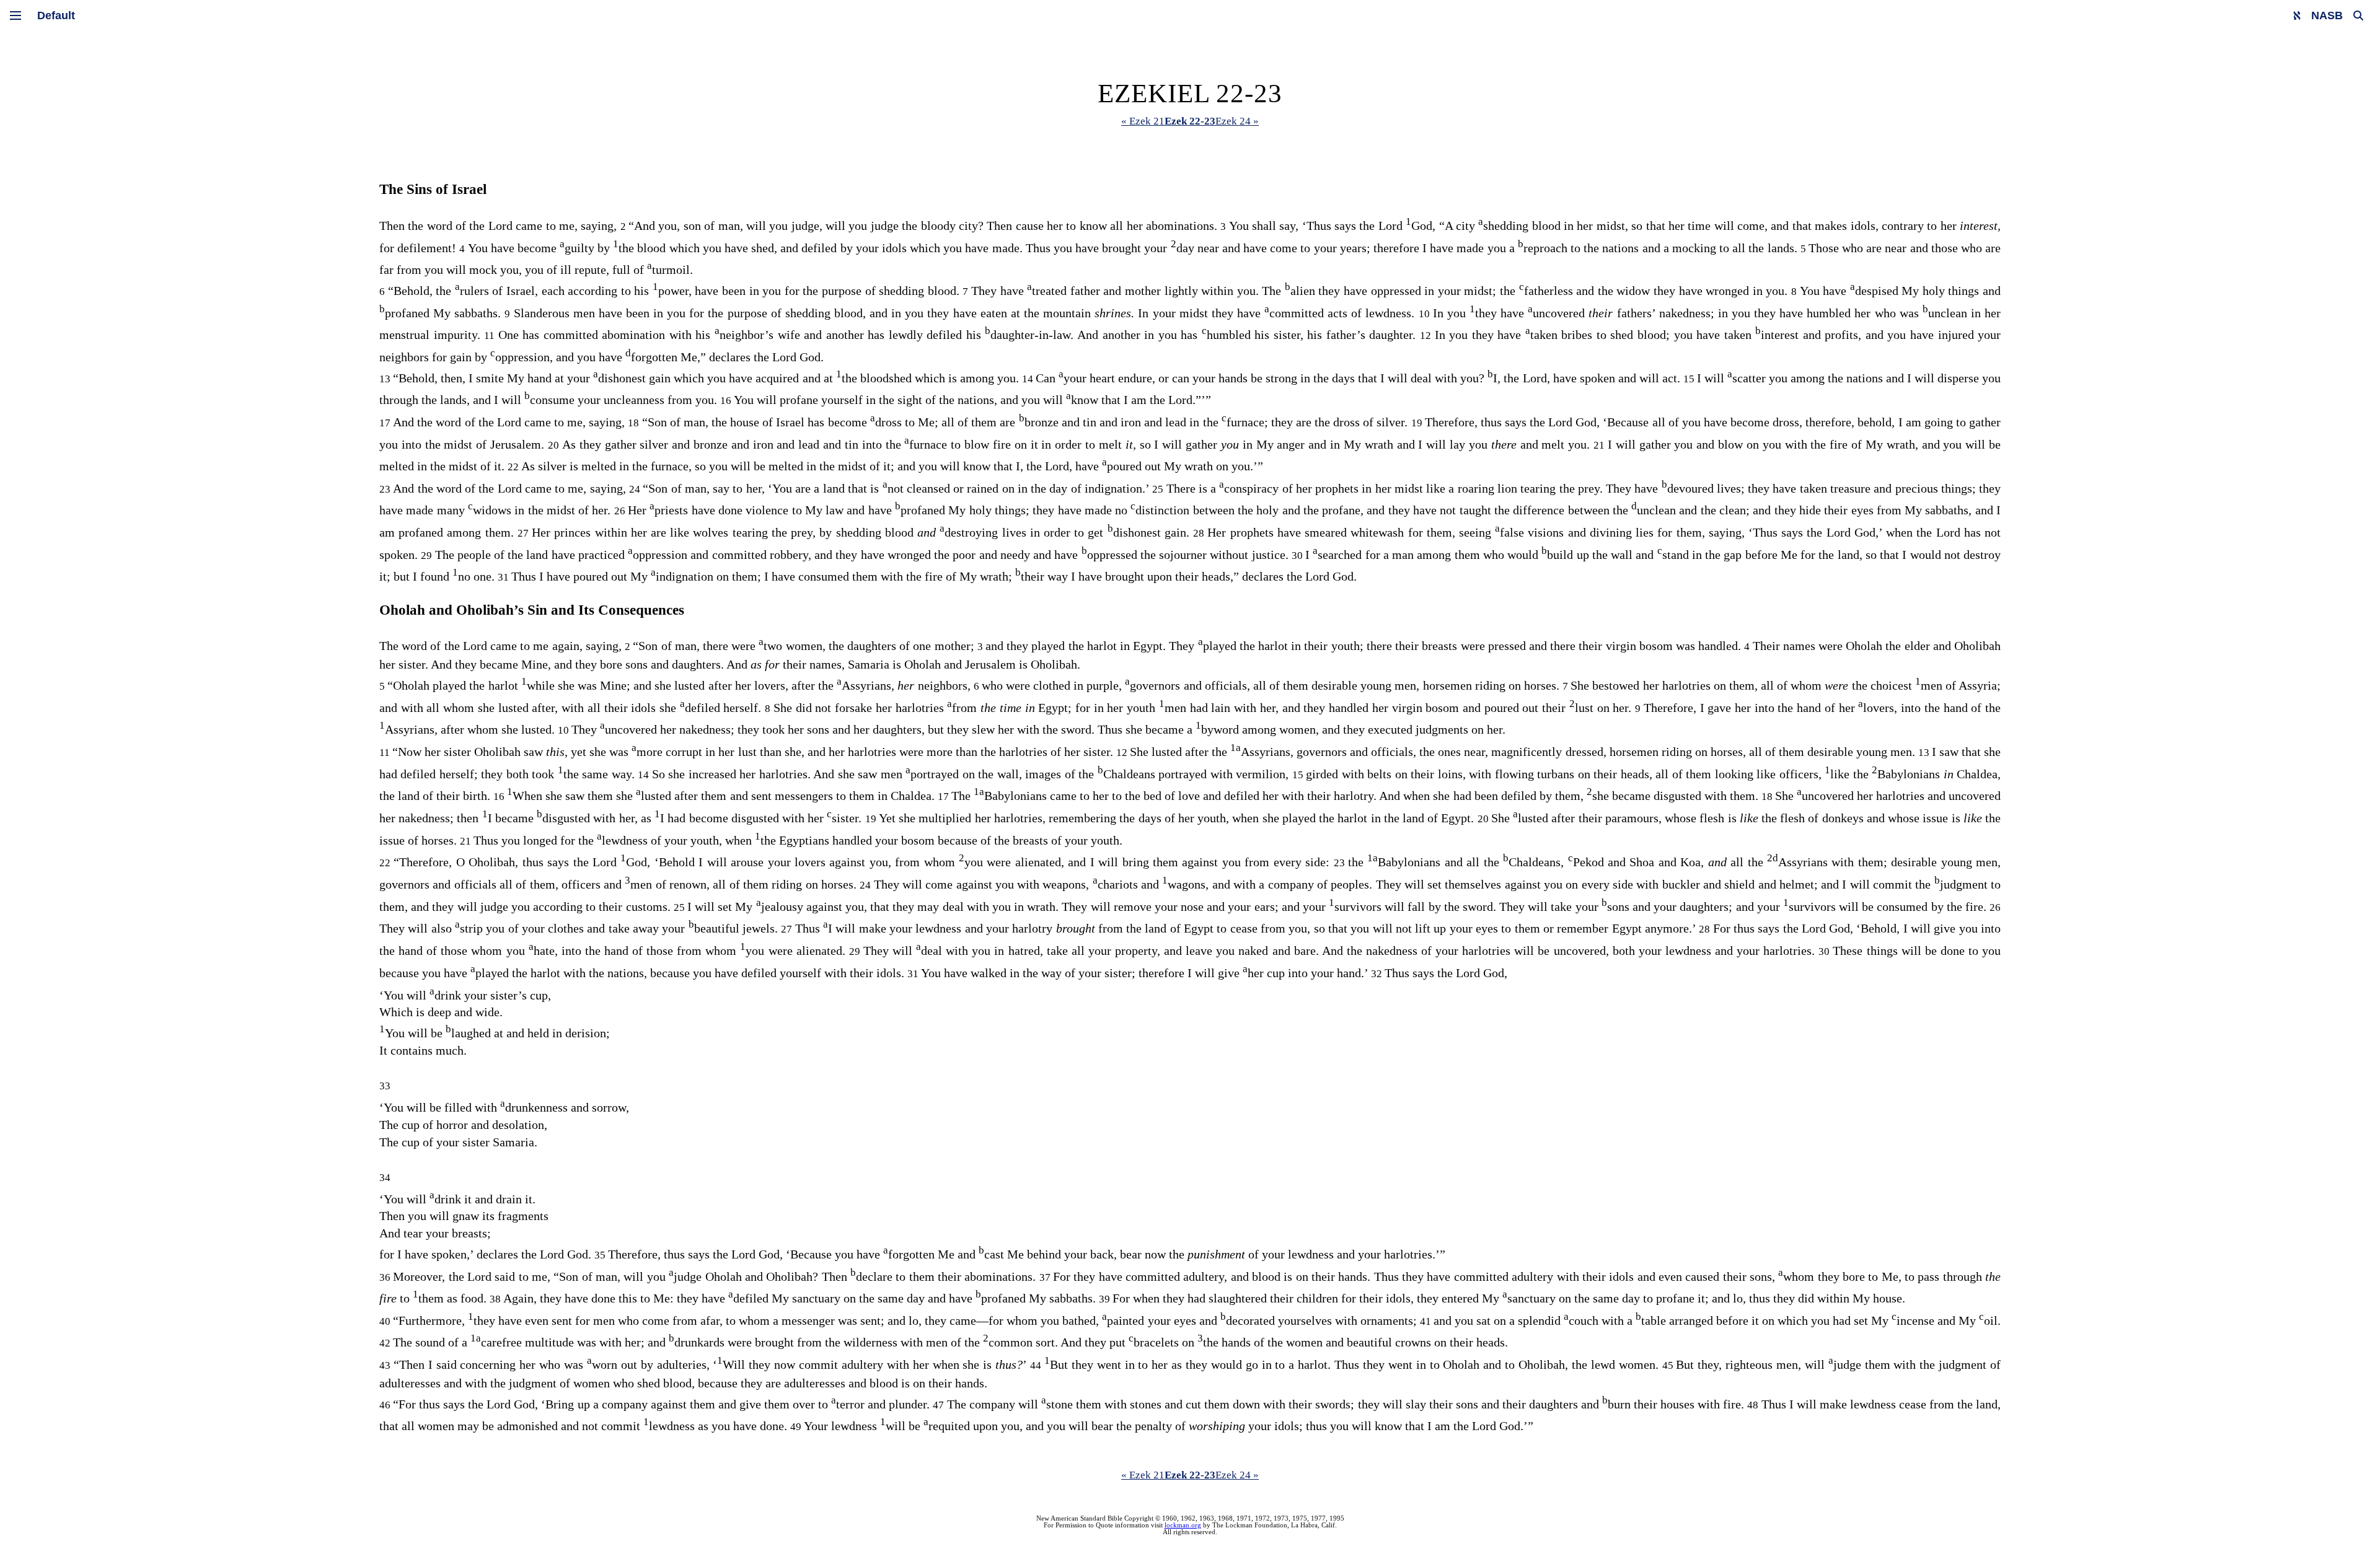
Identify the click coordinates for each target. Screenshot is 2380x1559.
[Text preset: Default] (56, 15)
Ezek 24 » (1237, 121)
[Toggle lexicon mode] (2297, 15)
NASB (2327, 15)
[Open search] (2358, 15)
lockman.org (1183, 1525)
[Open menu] (15, 15)
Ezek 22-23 (1190, 121)
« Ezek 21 (1143, 121)
